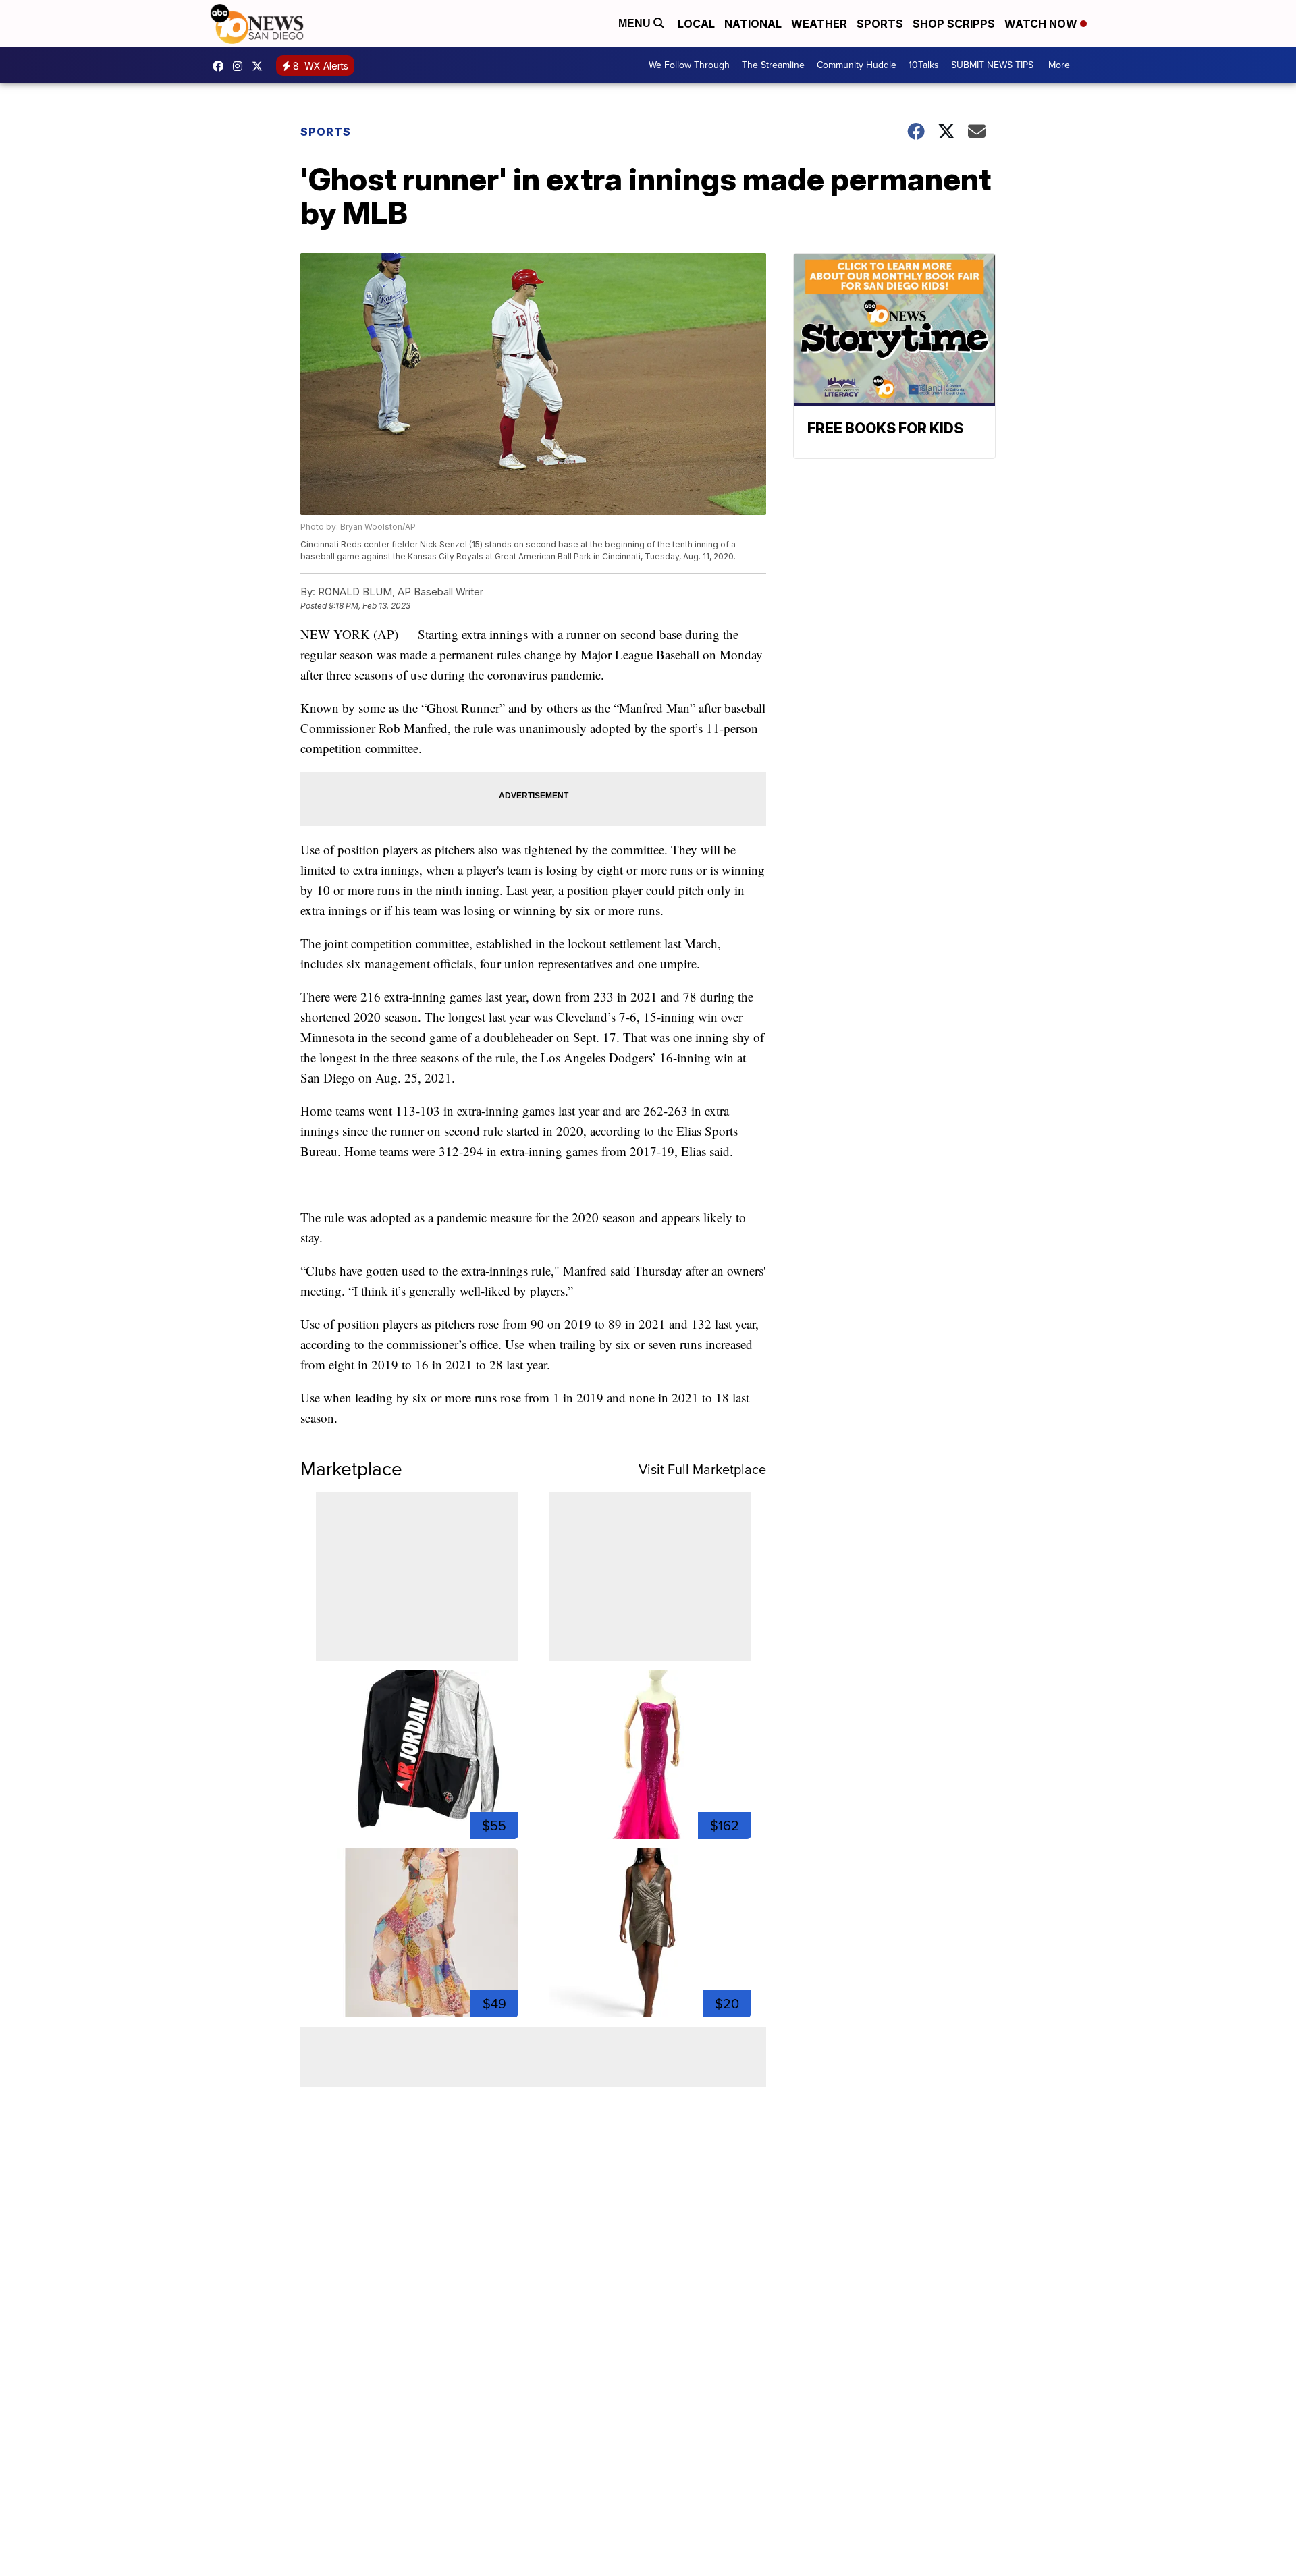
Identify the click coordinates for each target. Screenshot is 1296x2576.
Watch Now (1042, 24)
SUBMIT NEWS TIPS (992, 65)
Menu (636, 23)
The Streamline (773, 65)
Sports (880, 24)
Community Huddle (857, 65)
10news (261, 66)
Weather (819, 24)
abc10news (221, 66)
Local (696, 24)
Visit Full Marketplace (702, 1469)
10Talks (924, 65)
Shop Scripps (954, 24)
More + (1063, 65)
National (753, 24)
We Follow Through (689, 65)
